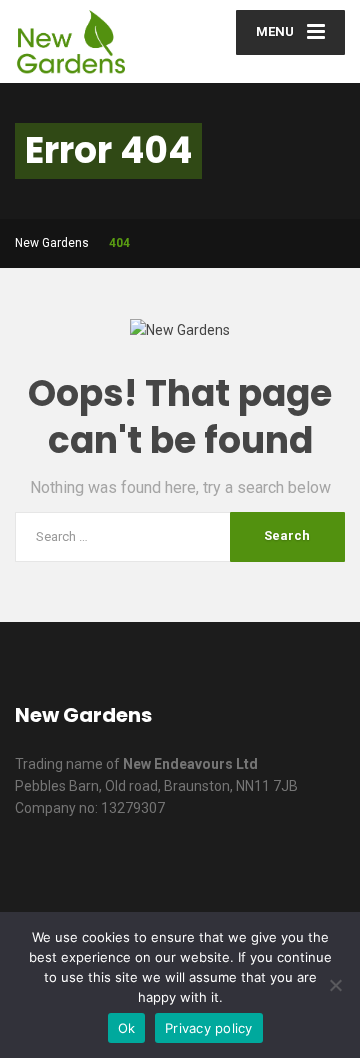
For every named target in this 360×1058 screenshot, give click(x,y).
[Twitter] (166, 872)
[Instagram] (319, 872)
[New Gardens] (97, 41)
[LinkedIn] (217, 872)
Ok (127, 1028)
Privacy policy (209, 1028)
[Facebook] (115, 872)
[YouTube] (268, 872)
